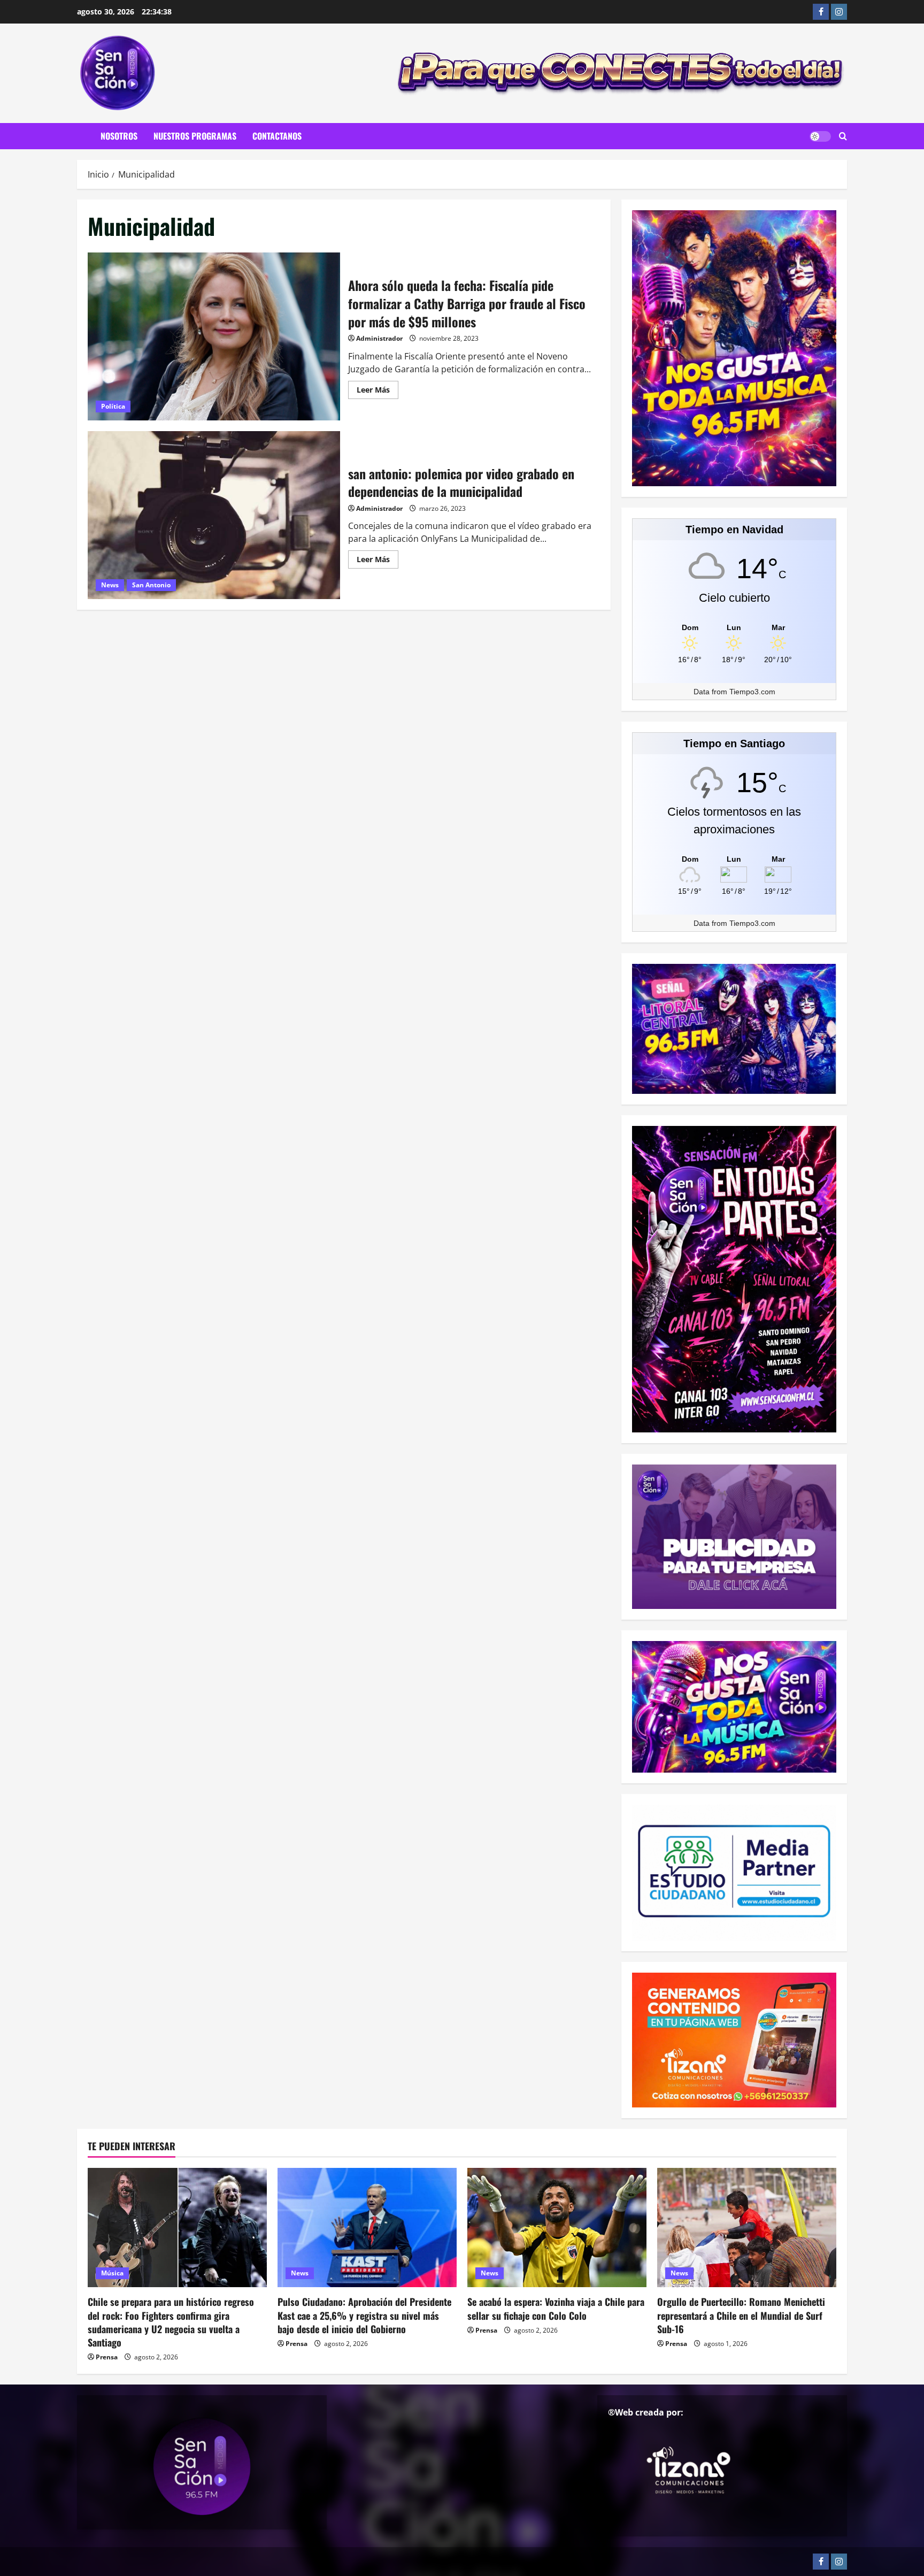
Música (112, 2273)
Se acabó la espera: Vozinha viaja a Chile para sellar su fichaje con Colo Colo (556, 2308)
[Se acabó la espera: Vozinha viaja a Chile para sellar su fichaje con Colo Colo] (557, 2228)
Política (113, 406)
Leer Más (378, 392)
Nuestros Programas (195, 136)
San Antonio (151, 585)
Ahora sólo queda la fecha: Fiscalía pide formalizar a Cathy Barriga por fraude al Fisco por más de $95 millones (214, 336)
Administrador (379, 338)
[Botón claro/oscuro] (820, 136)
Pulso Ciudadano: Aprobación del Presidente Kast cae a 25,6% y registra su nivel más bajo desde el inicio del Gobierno (364, 2315)
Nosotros (119, 136)
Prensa (107, 2357)
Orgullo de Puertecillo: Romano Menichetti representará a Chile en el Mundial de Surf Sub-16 (741, 2315)
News (110, 585)
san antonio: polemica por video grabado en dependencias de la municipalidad (214, 515)
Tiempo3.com (752, 692)
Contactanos (277, 136)
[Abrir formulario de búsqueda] (843, 136)
